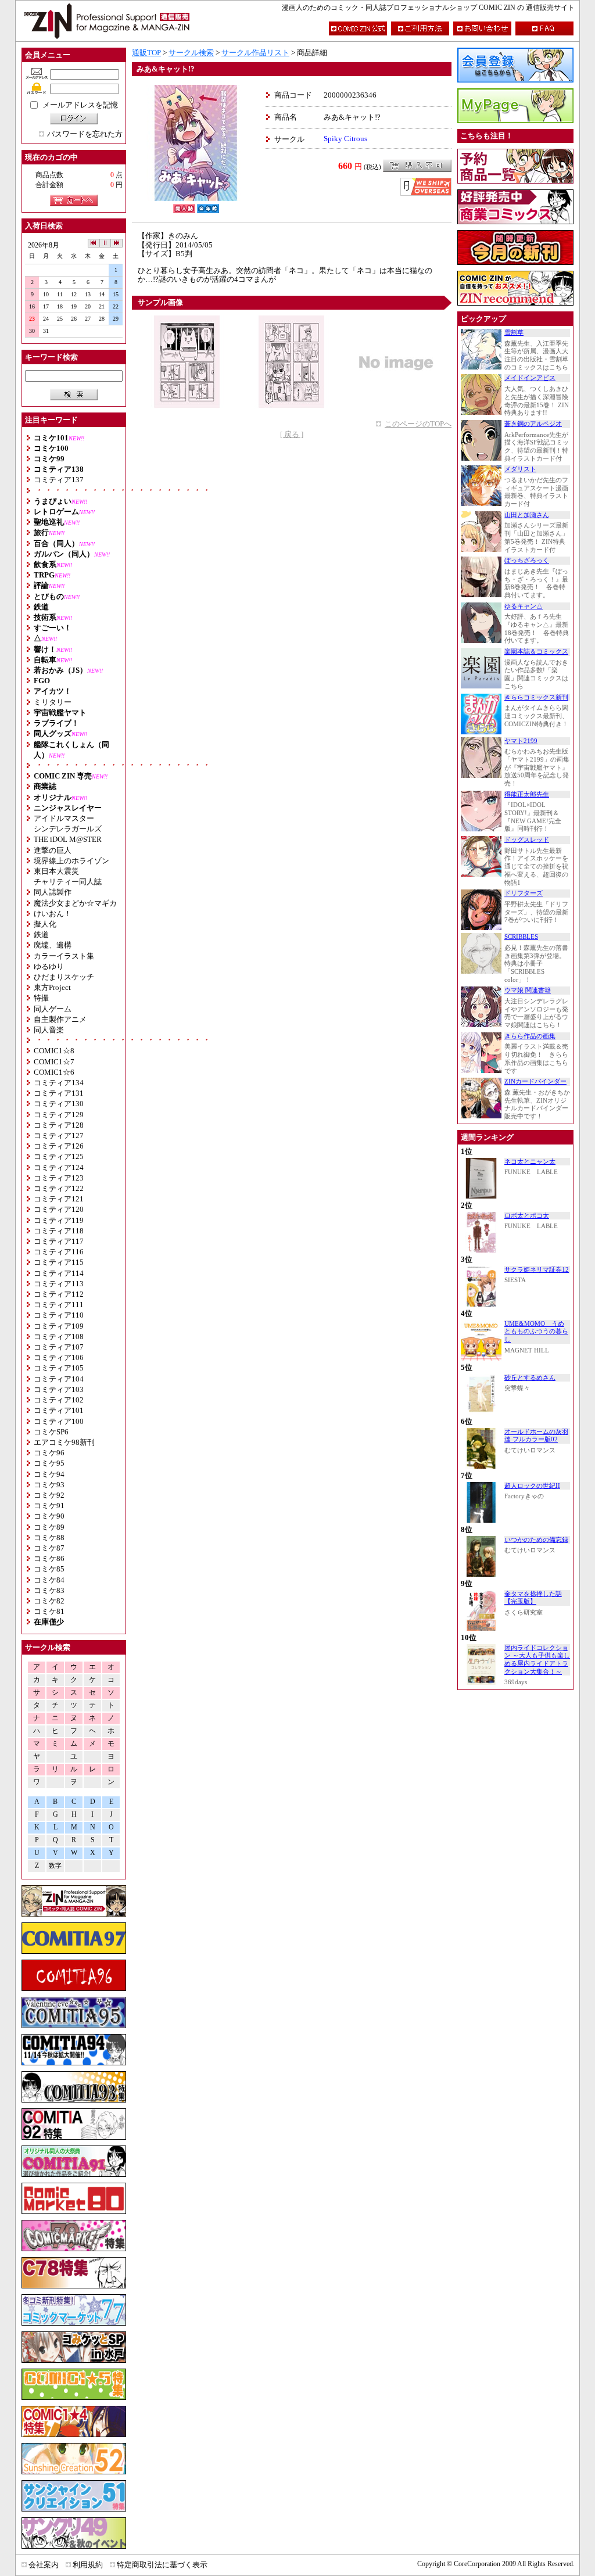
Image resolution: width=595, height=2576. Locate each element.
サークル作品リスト (255, 53)
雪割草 (514, 333)
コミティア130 (59, 1104)
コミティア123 (59, 1178)
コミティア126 (59, 1146)
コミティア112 (59, 1294)
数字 (55, 1866)
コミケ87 (49, 1548)
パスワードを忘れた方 (85, 134)
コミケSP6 (51, 1432)
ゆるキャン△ (524, 606)
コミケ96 (49, 1453)
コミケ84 (49, 1580)
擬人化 (45, 924)
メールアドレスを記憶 (80, 105)
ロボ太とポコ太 (527, 1216)
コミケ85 (49, 1569)
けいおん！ (53, 914)
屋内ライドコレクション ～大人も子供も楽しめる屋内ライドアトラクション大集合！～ (537, 1660)
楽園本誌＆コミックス (536, 652)
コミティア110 (59, 1315)
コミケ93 (49, 1485)
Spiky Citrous (345, 139)
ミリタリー (53, 702)
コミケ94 (49, 1474)
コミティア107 (59, 1347)
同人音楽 (49, 1030)
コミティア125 (59, 1156)
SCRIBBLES (521, 937)
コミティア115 (59, 1262)
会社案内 (44, 2565)
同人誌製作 (53, 892)
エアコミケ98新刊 (64, 1442)
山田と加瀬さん (527, 515)
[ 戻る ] (292, 434)
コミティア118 (59, 1231)
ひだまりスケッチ (64, 977)
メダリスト (520, 469)
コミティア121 (59, 1199)
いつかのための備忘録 (536, 1540)
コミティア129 (59, 1115)
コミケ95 (49, 1463)
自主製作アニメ (60, 1019)
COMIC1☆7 (54, 1062)
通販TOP (146, 53)
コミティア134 (59, 1083)
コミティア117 (59, 1241)
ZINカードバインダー (535, 1081)
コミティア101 (59, 1410)
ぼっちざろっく (527, 560)
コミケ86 (49, 1558)
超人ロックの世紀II (532, 1486)
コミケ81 (49, 1611)
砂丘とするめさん (530, 1378)
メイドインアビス (530, 378)
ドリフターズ (524, 893)
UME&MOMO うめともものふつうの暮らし (536, 1332)
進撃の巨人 (53, 850)
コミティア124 (59, 1167)
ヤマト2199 (521, 741)
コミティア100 (59, 1421)
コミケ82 (49, 1601)
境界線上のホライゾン (71, 861)
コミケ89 (49, 1527)
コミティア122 (59, 1188)
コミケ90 (49, 1516)
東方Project (52, 987)
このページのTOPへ (418, 424)
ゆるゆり (49, 966)
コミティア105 (59, 1368)
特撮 (41, 998)
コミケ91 (49, 1506)
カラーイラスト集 (64, 956)
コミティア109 (59, 1326)
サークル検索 (191, 53)
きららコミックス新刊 (536, 697)
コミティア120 (59, 1209)
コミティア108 (59, 1337)
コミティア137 (59, 480)
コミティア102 (59, 1400)
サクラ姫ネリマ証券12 (537, 1270)
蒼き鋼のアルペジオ (533, 424)
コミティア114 (59, 1273)
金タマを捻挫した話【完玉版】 (533, 1598)
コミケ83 (49, 1590)
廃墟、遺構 (53, 945)
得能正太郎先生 (527, 794)
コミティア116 (59, 1252)
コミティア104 (59, 1379)
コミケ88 (49, 1538)
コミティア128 (59, 1125)
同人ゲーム (53, 1009)
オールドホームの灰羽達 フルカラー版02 (536, 1436)
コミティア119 (59, 1220)
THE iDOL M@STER (68, 839)
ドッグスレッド (527, 840)
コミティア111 (59, 1305)
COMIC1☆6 (54, 1072)
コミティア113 (59, 1284)
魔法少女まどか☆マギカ (75, 903)
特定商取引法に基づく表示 (162, 2565)
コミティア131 (59, 1093)
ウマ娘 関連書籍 (528, 990)
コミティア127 (59, 1135)
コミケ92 (49, 1495)
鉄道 (41, 934)
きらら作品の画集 (530, 1036)
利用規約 (88, 2565)
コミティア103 (59, 1389)
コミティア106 (59, 1357)
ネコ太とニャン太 (530, 1162)
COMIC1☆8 (54, 1051)
